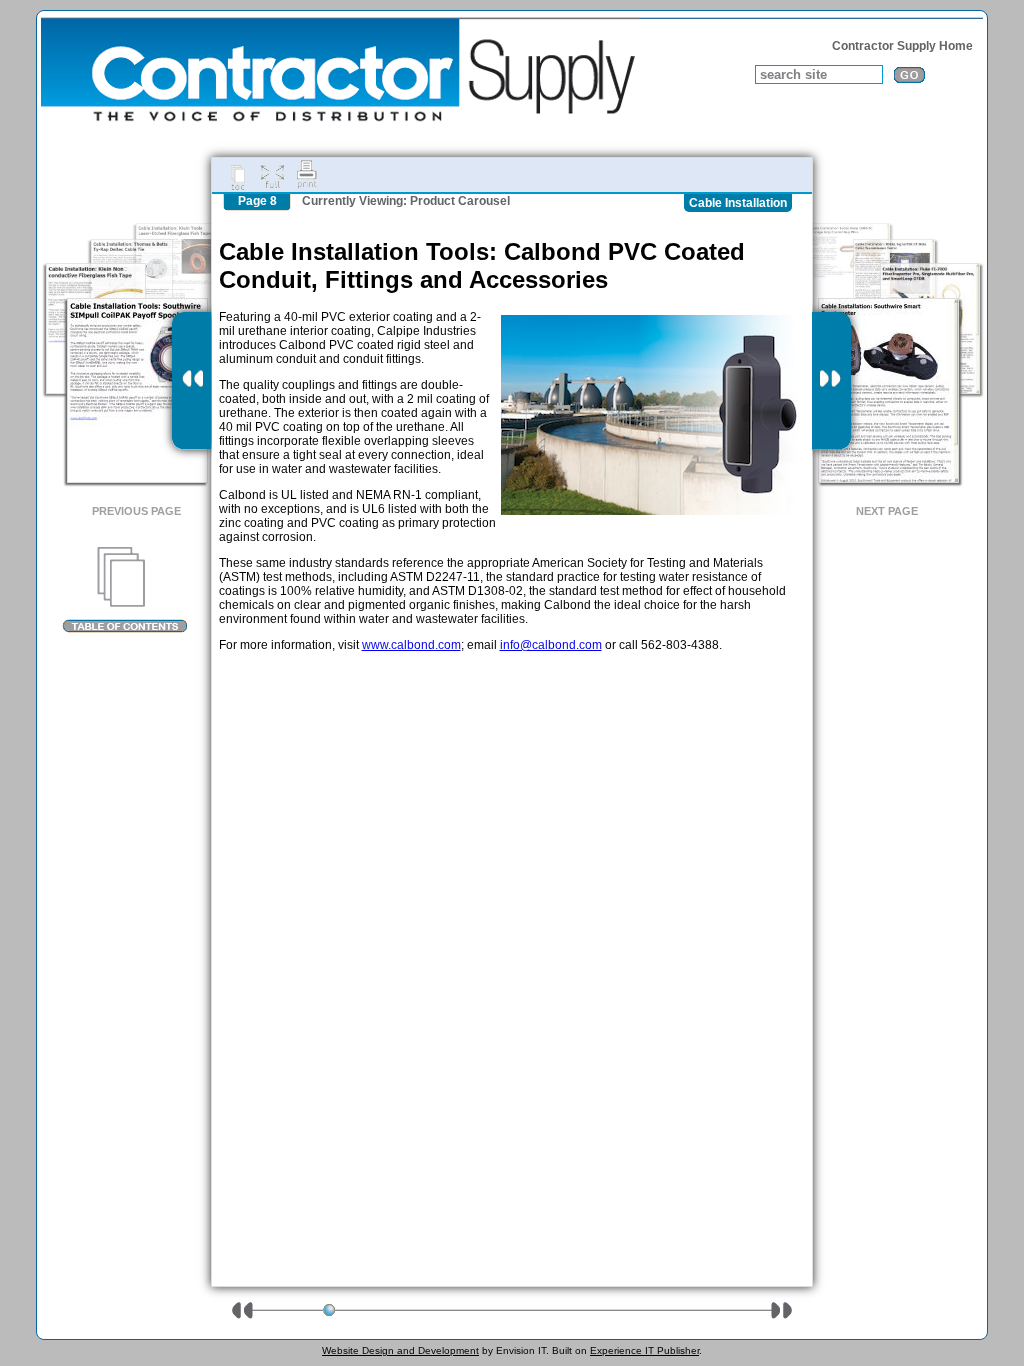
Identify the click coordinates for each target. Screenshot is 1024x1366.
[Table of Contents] (124, 590)
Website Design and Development (400, 1350)
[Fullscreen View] (272, 175)
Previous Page (136, 511)
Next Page (887, 511)
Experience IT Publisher (644, 1350)
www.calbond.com (411, 645)
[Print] (307, 175)
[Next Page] (831, 381)
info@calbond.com (551, 645)
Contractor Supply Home (902, 46)
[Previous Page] (191, 381)
